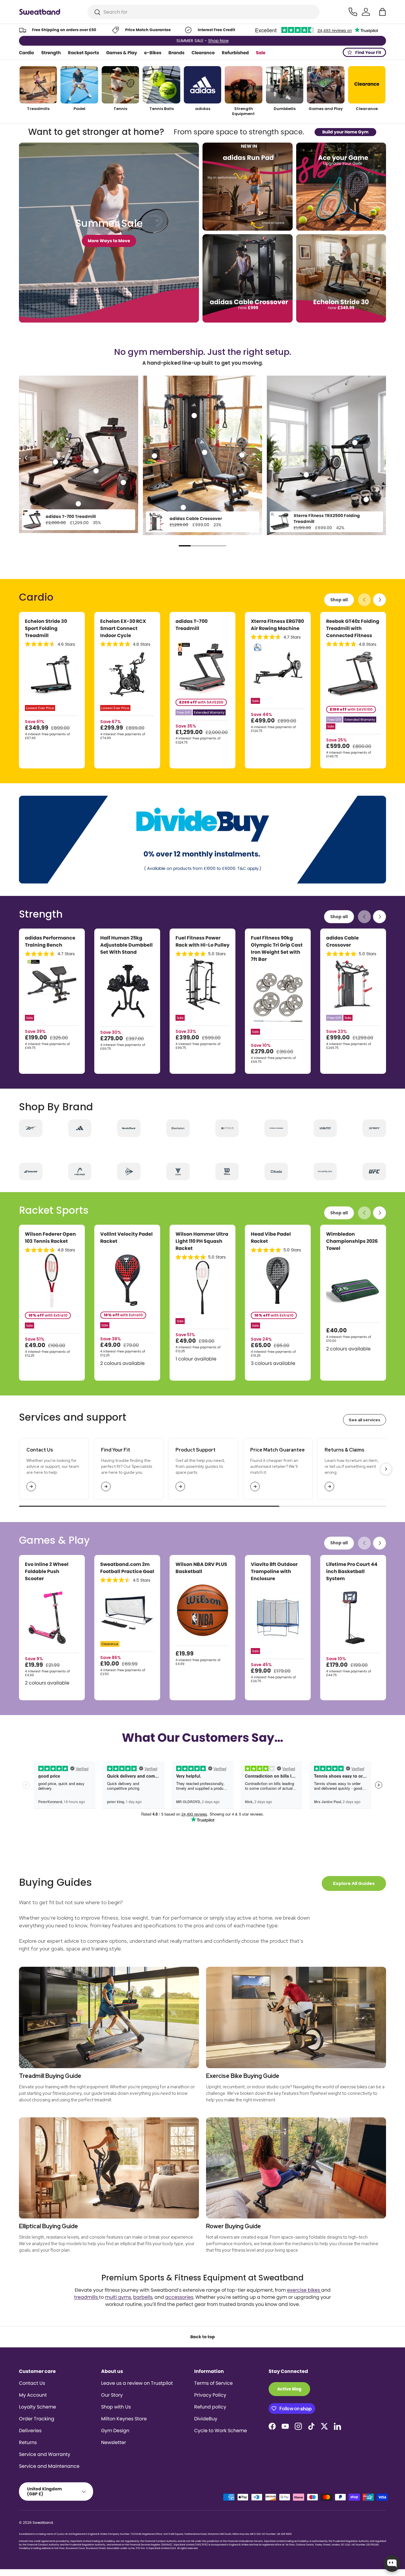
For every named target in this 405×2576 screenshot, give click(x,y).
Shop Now (229, 41)
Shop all (339, 600)
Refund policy (210, 2407)
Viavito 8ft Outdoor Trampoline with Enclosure (274, 1571)
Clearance (203, 53)
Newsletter (114, 2442)
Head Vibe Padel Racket (271, 1238)
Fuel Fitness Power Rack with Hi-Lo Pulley (203, 941)
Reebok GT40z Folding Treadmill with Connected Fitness (353, 628)
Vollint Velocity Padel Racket (126, 1238)
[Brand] (31, 1128)
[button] (382, 12)
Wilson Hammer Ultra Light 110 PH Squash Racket (202, 1241)
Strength (51, 53)
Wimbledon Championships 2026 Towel (352, 1241)
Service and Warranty (45, 2454)
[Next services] (386, 1469)
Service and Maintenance (49, 2466)
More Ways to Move (109, 241)
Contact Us (32, 2383)
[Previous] (26, 458)
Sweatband (43, 2522)
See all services (365, 1420)
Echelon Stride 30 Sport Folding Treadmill (46, 628)
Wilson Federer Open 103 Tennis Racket (50, 1238)
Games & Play (122, 53)
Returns (28, 2442)
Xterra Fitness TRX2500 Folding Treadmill (327, 519)
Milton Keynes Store (124, 2419)
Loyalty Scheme (38, 2407)
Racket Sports (83, 53)
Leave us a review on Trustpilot (137, 2383)
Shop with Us (116, 2407)
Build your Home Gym (345, 132)
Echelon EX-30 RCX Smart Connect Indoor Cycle (123, 628)
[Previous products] (364, 600)
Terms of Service (213, 2383)
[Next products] (380, 600)
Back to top (203, 2337)
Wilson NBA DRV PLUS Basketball (201, 1568)
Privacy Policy (210, 2395)
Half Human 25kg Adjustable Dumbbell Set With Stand (126, 945)
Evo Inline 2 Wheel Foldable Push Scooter (47, 1571)
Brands (176, 53)
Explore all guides (354, 1883)
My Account (33, 2395)
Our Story (112, 2395)
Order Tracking (37, 2419)
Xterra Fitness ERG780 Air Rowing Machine (277, 625)
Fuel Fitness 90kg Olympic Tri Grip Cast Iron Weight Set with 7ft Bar (277, 949)
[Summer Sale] (109, 233)
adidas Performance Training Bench (50, 941)
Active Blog (289, 2389)
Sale (261, 53)
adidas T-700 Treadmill (71, 516)
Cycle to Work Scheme (221, 2431)
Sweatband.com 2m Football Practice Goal (127, 1568)
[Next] (379, 458)
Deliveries (30, 2431)
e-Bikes (153, 53)
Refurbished (235, 53)
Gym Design (115, 2431)
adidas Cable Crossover (196, 519)
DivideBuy (206, 2419)
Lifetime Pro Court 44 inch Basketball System (352, 1571)
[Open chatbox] (392, 2564)
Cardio (27, 53)
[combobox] (204, 12)
